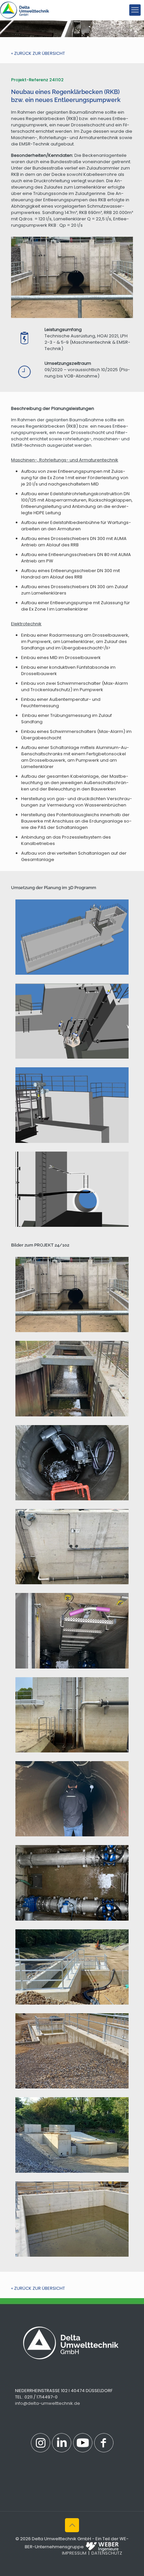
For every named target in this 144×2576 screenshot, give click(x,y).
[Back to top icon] (72, 2525)
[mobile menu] (135, 10)
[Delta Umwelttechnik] (25, 10)
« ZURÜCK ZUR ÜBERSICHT (38, 53)
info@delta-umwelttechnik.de (48, 2403)
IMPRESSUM (74, 2553)
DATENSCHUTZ (107, 2553)
